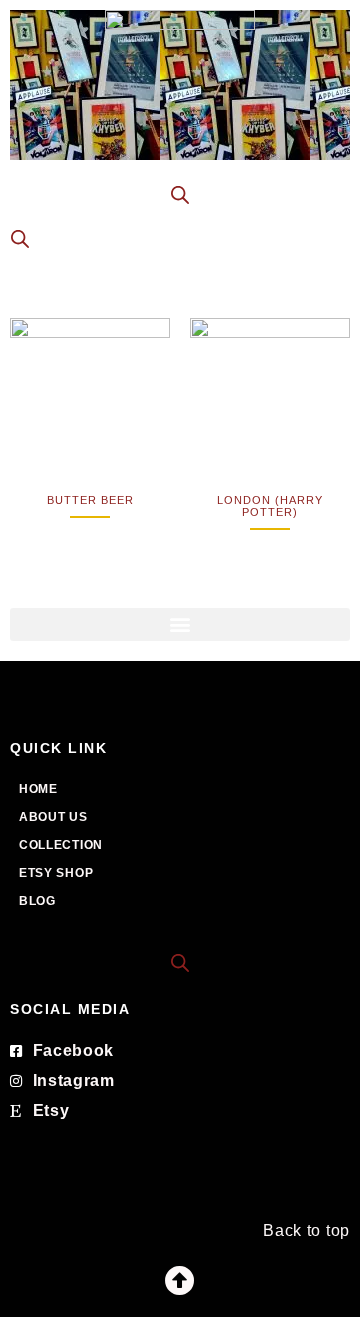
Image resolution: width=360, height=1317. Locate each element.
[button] (180, 624)
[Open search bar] (180, 961)
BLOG (37, 901)
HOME (38, 789)
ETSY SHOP (56, 873)
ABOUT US (53, 817)
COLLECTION (61, 845)
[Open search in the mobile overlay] (180, 195)
